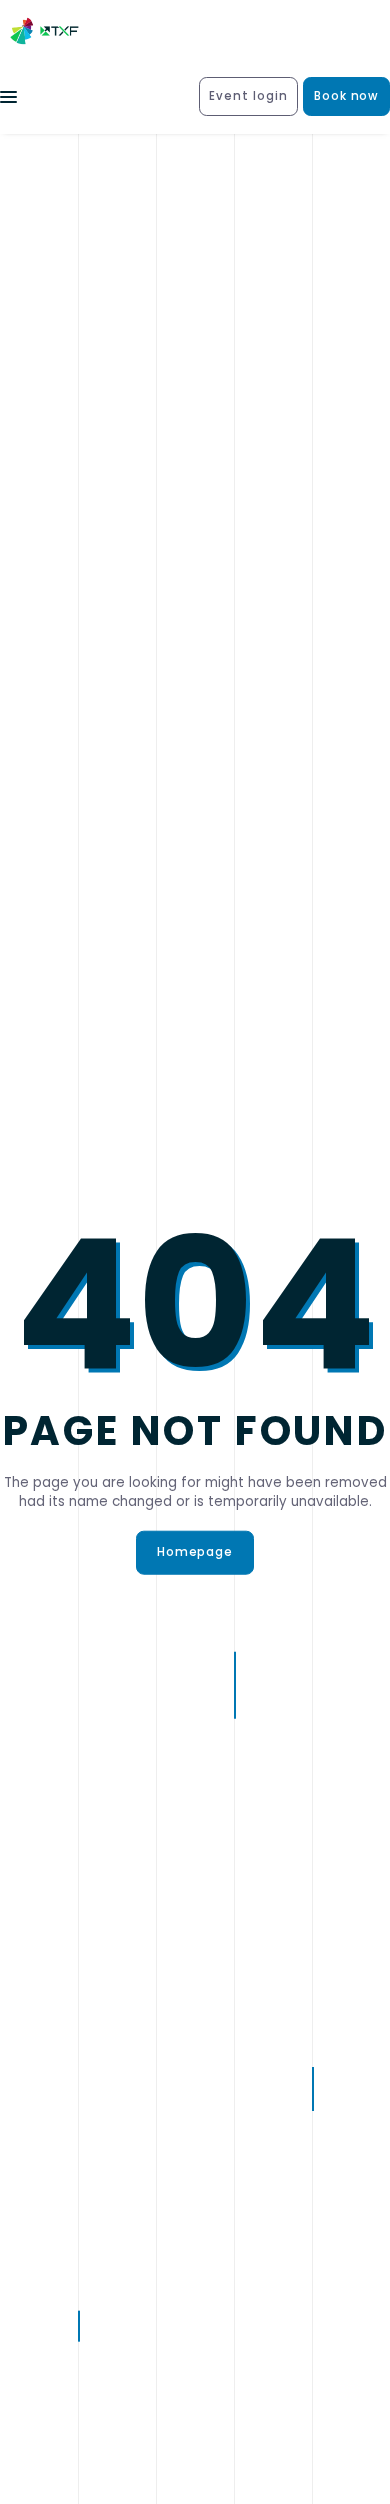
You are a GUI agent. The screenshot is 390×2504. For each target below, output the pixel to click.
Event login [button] (248, 96)
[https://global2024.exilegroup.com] (48, 31)
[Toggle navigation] (8, 97)
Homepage (195, 1552)
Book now (347, 96)
